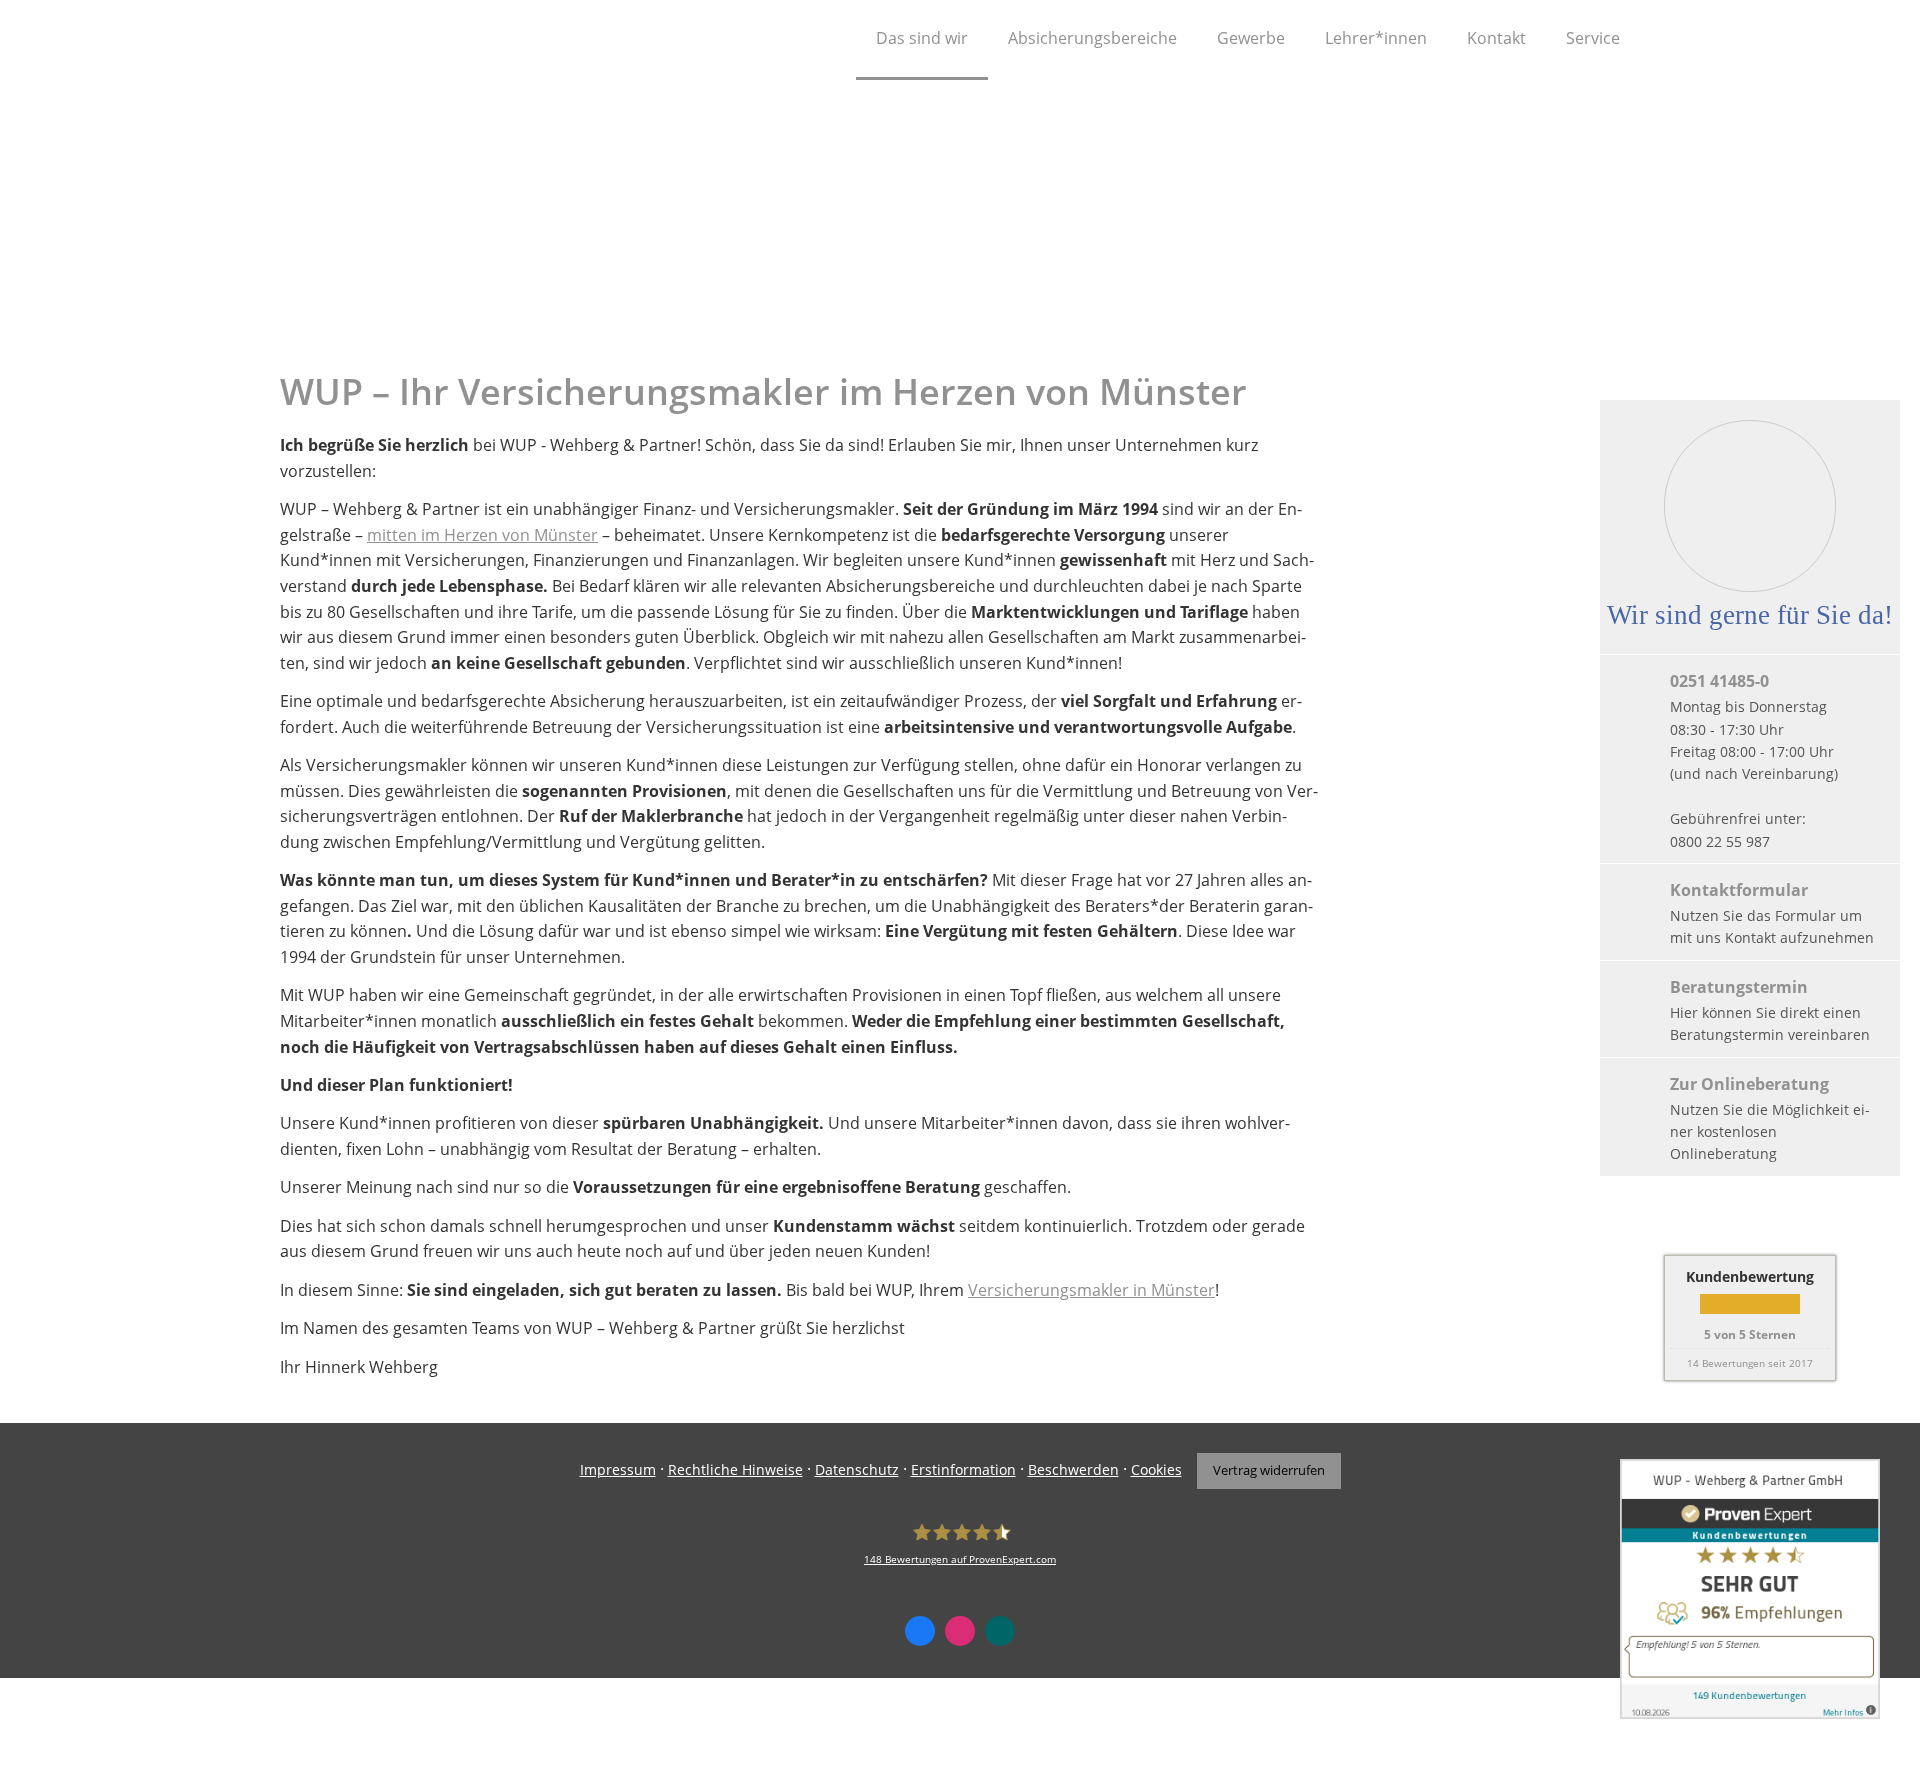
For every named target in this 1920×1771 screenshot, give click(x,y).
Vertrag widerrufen (1269, 1470)
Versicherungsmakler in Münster (1091, 1290)
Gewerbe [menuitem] (1251, 38)
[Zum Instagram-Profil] (960, 1631)
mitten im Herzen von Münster (482, 535)
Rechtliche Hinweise (735, 1469)
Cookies (1156, 1469)
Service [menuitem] (1593, 38)
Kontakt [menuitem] (1496, 38)
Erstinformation (963, 1469)
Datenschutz (857, 1469)
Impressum (618, 1469)
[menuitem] (830, 40)
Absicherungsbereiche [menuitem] (1092, 38)
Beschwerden (1073, 1469)
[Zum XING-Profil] (1000, 1631)
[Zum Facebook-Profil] (920, 1631)
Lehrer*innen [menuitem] (1376, 38)
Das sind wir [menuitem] (922, 38)
